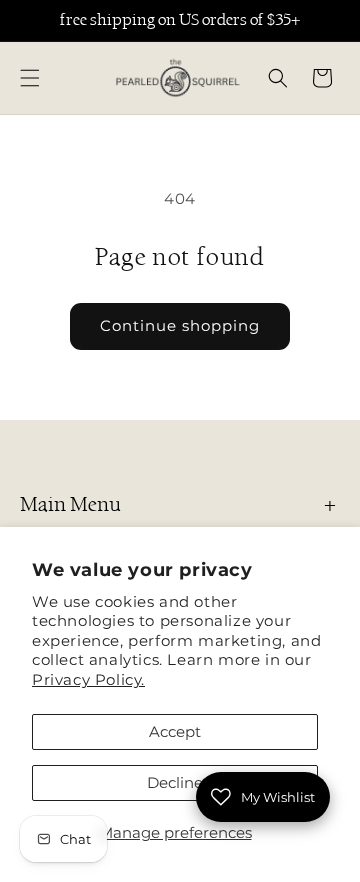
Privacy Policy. (88, 679)
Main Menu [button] (70, 504)
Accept (175, 731)
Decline (175, 782)
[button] (30, 78)
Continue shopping (180, 325)
